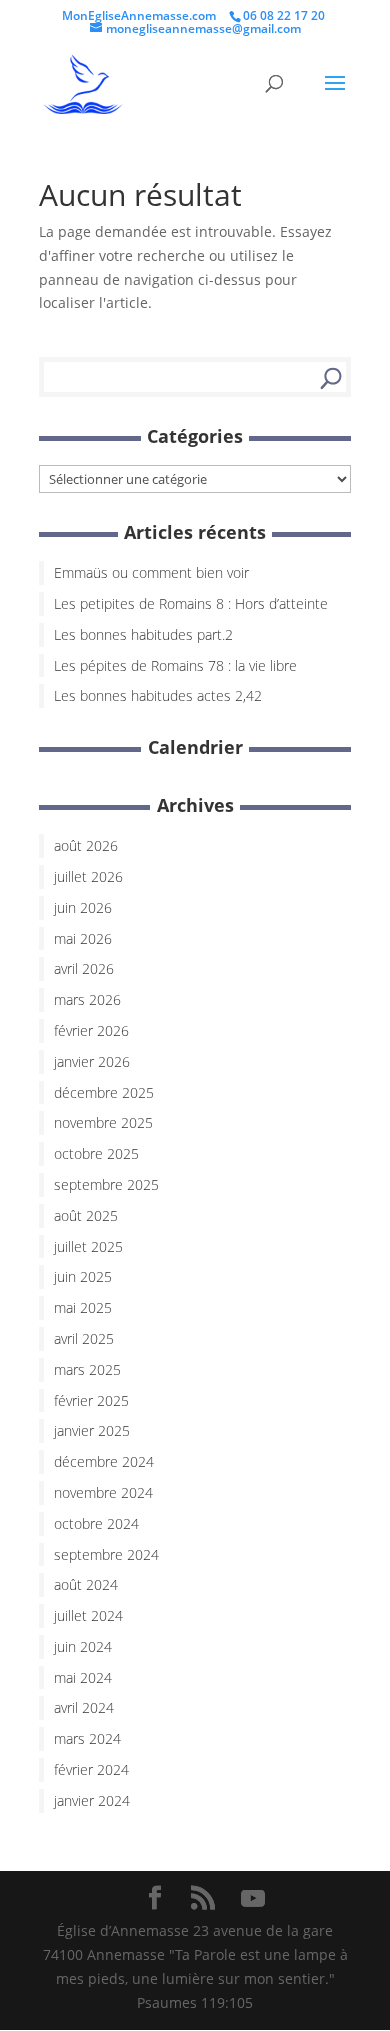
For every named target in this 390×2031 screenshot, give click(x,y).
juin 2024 (83, 1646)
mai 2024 (83, 1677)
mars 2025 (87, 1369)
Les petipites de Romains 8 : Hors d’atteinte (191, 603)
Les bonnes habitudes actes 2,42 (158, 695)
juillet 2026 (88, 876)
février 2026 (91, 1030)
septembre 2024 (106, 1554)
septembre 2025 (106, 1184)
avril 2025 (84, 1338)
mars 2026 (87, 999)
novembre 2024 (103, 1492)
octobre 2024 (96, 1523)
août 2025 (86, 1215)
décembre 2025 (104, 1092)
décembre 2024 (104, 1461)
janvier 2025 (92, 1430)
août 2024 (86, 1584)
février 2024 (91, 1769)
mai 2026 (83, 938)
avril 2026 (84, 968)
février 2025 (91, 1400)
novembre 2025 (103, 1122)
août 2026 (86, 845)
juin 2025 (83, 1276)
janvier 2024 (92, 1800)
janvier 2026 (92, 1061)
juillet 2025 (88, 1246)
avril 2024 (84, 1707)
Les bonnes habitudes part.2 (143, 634)
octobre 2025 (96, 1153)
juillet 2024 (88, 1615)
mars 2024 (87, 1738)
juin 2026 (83, 907)
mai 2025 (83, 1307)
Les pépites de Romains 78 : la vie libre (175, 665)
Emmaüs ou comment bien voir (151, 572)
